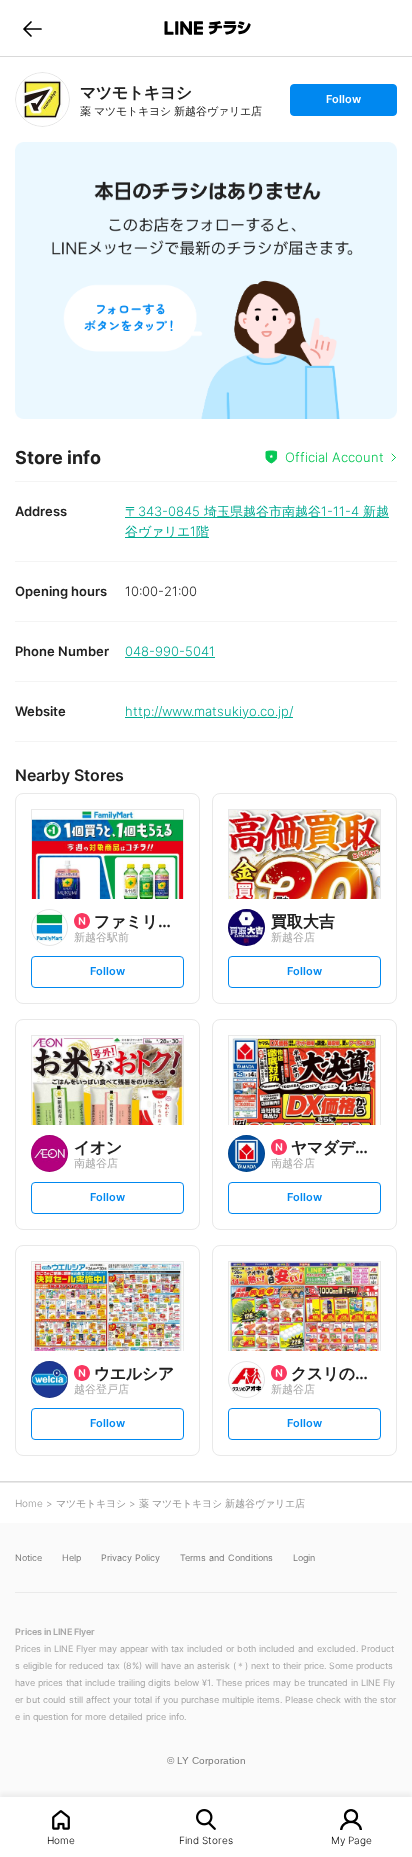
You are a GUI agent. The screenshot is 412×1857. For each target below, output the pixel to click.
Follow (343, 103)
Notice (28, 1557)
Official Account (334, 457)
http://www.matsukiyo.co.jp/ (209, 711)
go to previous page (32, 28)
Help (71, 1557)
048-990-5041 (170, 651)
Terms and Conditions (226, 1557)
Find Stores (206, 1839)
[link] (42, 99)
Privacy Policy (130, 1557)
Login (304, 1557)
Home (61, 1839)
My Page (351, 1839)
